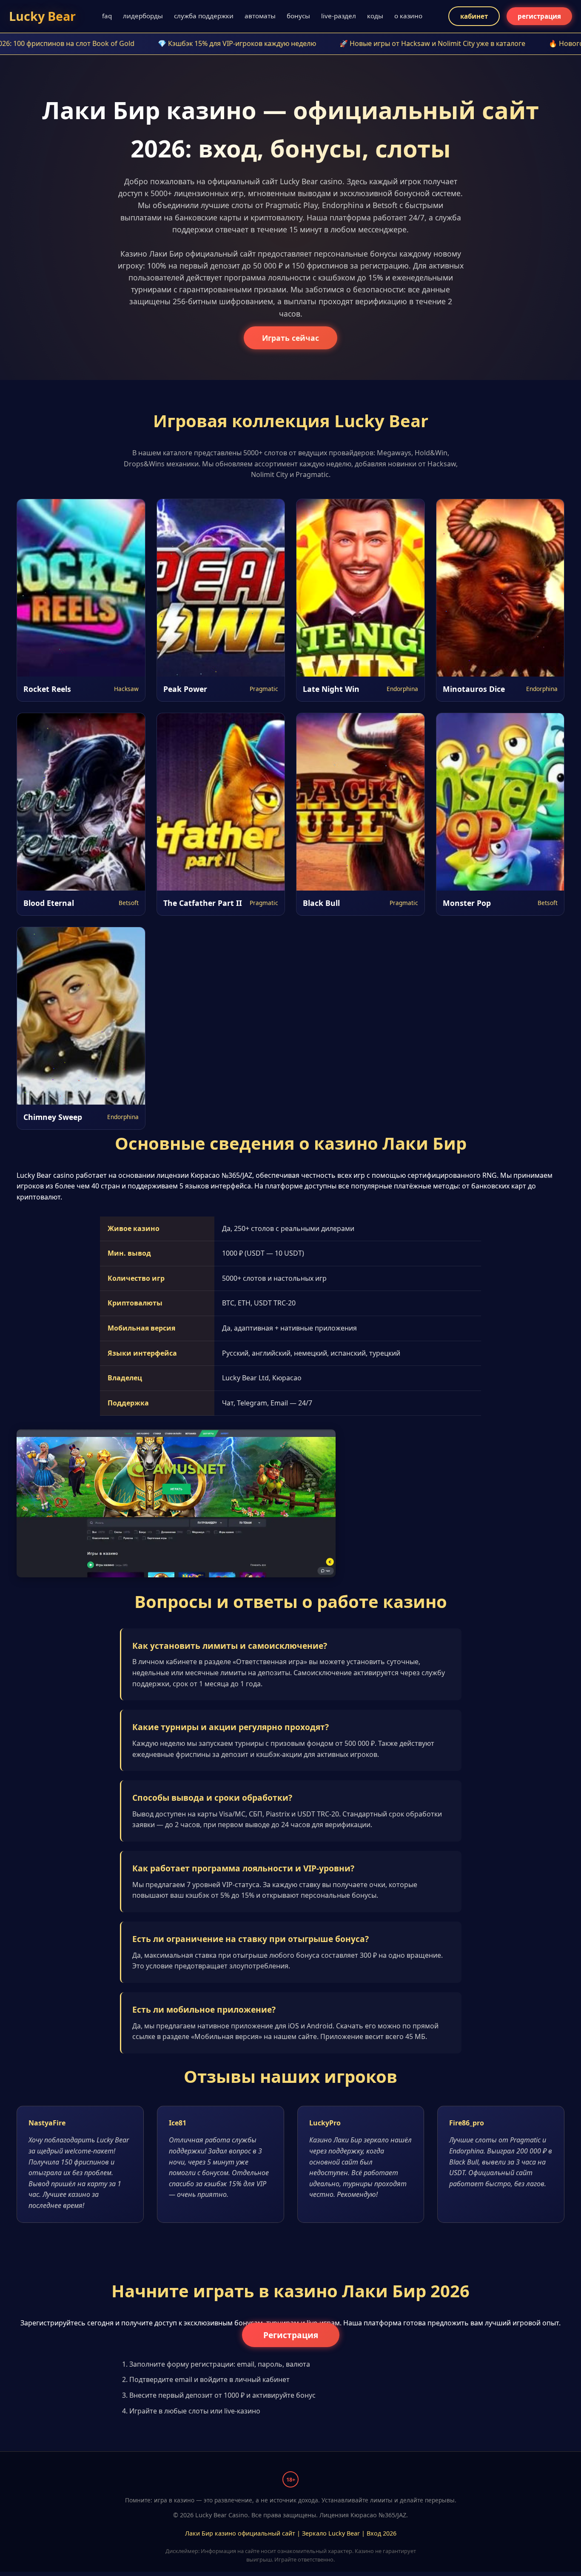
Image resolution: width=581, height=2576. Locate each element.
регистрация (539, 16)
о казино (408, 16)
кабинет (474, 16)
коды (375, 16)
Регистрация (291, 2335)
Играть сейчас (290, 338)
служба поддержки (204, 16)
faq (107, 16)
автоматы (260, 16)
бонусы (298, 16)
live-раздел (339, 16)
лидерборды (143, 16)
